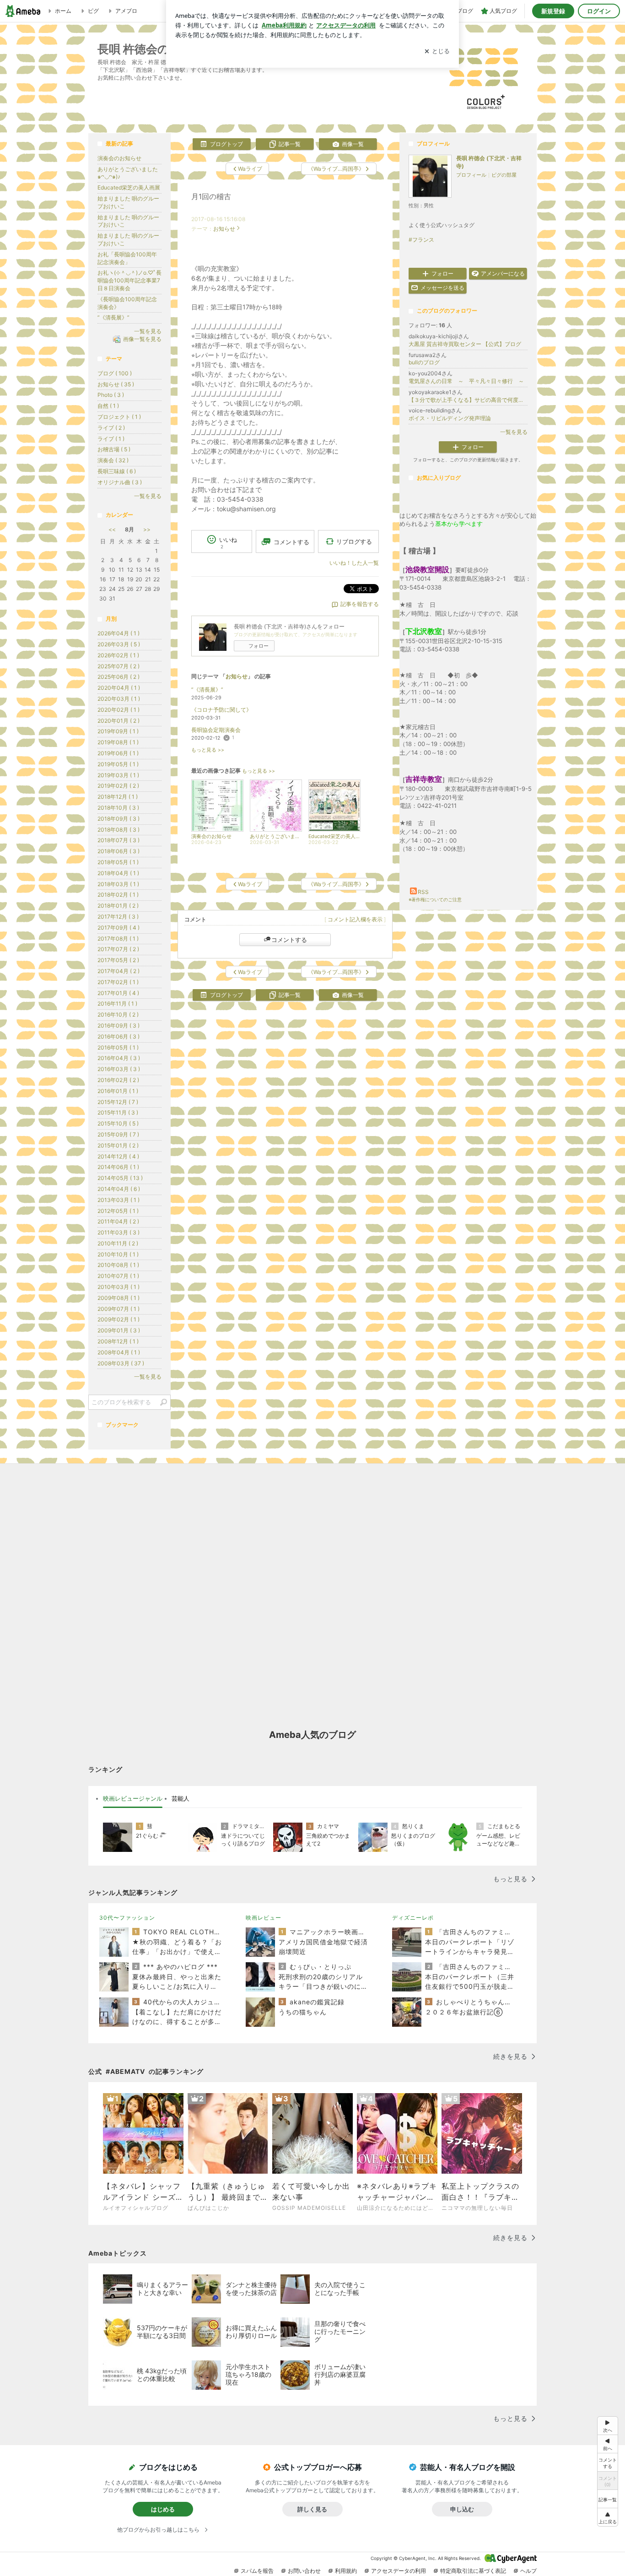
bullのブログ (424, 362)
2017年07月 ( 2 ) (118, 949)
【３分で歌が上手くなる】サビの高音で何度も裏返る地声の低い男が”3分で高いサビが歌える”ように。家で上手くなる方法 (468, 400)
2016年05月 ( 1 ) (118, 1047)
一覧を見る (514, 432)
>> (147, 529)
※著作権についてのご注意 (435, 899)
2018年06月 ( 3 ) (119, 851)
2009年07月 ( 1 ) (119, 1309)
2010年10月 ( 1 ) (118, 1254)
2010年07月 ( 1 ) (118, 1276)
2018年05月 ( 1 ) (118, 862)
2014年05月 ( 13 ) (120, 1178)
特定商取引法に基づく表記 (473, 2571)
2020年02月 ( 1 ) (119, 710)
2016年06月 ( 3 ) (119, 1036)
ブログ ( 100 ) (115, 373)
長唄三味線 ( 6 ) (117, 471)
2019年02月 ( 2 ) (118, 786)
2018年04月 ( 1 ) (118, 873)
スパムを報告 (257, 2571)
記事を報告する (360, 604)
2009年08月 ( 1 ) (119, 1298)
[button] (608, 2517)
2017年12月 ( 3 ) (118, 917)
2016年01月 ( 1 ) (118, 1091)
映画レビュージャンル (133, 1798)
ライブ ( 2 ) (111, 428)
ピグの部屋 (504, 175)
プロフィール (471, 175)
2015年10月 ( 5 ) (118, 1123)
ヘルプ (528, 2571)
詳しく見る (312, 2509)
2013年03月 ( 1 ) (119, 1200)
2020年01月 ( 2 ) (119, 721)
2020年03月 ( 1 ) (119, 699)
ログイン (599, 11)
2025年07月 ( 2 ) (119, 666)
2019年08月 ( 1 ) (118, 742)
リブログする (354, 541)
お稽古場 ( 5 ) (114, 449)
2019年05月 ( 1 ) (118, 764)
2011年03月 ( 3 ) (119, 1232)
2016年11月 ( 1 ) (117, 1004)
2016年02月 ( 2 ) (118, 1080)
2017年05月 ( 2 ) (118, 960)
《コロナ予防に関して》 (221, 710)
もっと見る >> (208, 750)
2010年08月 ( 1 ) (118, 1265)
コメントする (289, 940)
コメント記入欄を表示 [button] (355, 919)
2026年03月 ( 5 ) (119, 644)
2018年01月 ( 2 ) (118, 906)
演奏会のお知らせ (119, 158)
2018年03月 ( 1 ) (118, 884)
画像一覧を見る (142, 339)
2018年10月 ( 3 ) (118, 808)
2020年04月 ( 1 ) (119, 688)
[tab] (133, 1799)
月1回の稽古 (211, 197)
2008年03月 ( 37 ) (121, 1363)
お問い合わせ (304, 2571)
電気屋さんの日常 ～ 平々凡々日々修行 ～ (466, 381)
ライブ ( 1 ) (111, 439)
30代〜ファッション (127, 1918)
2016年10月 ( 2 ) (118, 1015)
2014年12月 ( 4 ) (118, 1156)
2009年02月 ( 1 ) (119, 1319)
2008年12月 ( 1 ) (118, 1341)
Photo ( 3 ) (111, 395)
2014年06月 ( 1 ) (118, 1167)
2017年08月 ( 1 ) (118, 939)
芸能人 (180, 1798)
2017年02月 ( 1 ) (118, 982)
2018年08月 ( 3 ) (119, 830)
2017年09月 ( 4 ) (119, 928)
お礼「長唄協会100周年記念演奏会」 (127, 258)
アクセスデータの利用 (399, 2571)
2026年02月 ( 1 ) (118, 655)
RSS (423, 892)
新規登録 (553, 11)
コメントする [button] (291, 542)
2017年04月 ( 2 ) (119, 971)
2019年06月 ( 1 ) (118, 753)
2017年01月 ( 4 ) (118, 993)
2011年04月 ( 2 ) (118, 1221)
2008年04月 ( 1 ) (119, 1352)
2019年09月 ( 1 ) (118, 731)
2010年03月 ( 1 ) (119, 1287)
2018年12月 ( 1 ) (118, 797)
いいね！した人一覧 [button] (354, 563)
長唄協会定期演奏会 (216, 730)
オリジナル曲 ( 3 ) (120, 482)
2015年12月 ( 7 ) (118, 1102)
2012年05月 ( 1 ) (118, 1211)
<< (112, 529)
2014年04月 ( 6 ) (119, 1189)
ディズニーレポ (413, 1918)
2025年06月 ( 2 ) (119, 677)
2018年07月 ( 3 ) (119, 840)
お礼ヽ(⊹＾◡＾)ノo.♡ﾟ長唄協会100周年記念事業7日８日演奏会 (129, 280)
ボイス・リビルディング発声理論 (450, 418)
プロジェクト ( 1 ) (119, 417)
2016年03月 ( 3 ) (119, 1069)
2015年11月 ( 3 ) (118, 1112)
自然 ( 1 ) (108, 406)
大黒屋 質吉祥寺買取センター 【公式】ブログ (465, 344)
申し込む (462, 2509)
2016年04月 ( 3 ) (119, 1058)
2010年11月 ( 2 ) (118, 1243)
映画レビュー (264, 1918)
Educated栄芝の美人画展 (129, 187)
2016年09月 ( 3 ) (119, 1026)
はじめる (163, 2509)
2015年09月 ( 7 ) (118, 1134)
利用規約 (346, 2571)
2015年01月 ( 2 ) (118, 1145)
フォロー (259, 646)
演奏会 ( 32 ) (113, 460)
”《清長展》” (207, 690)
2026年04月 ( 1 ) (119, 633)
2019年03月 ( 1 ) (118, 775)
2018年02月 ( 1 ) (118, 895)
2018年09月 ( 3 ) (119, 819)
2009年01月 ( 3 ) (119, 1330)
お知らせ (224, 229)
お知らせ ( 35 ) (116, 384)
